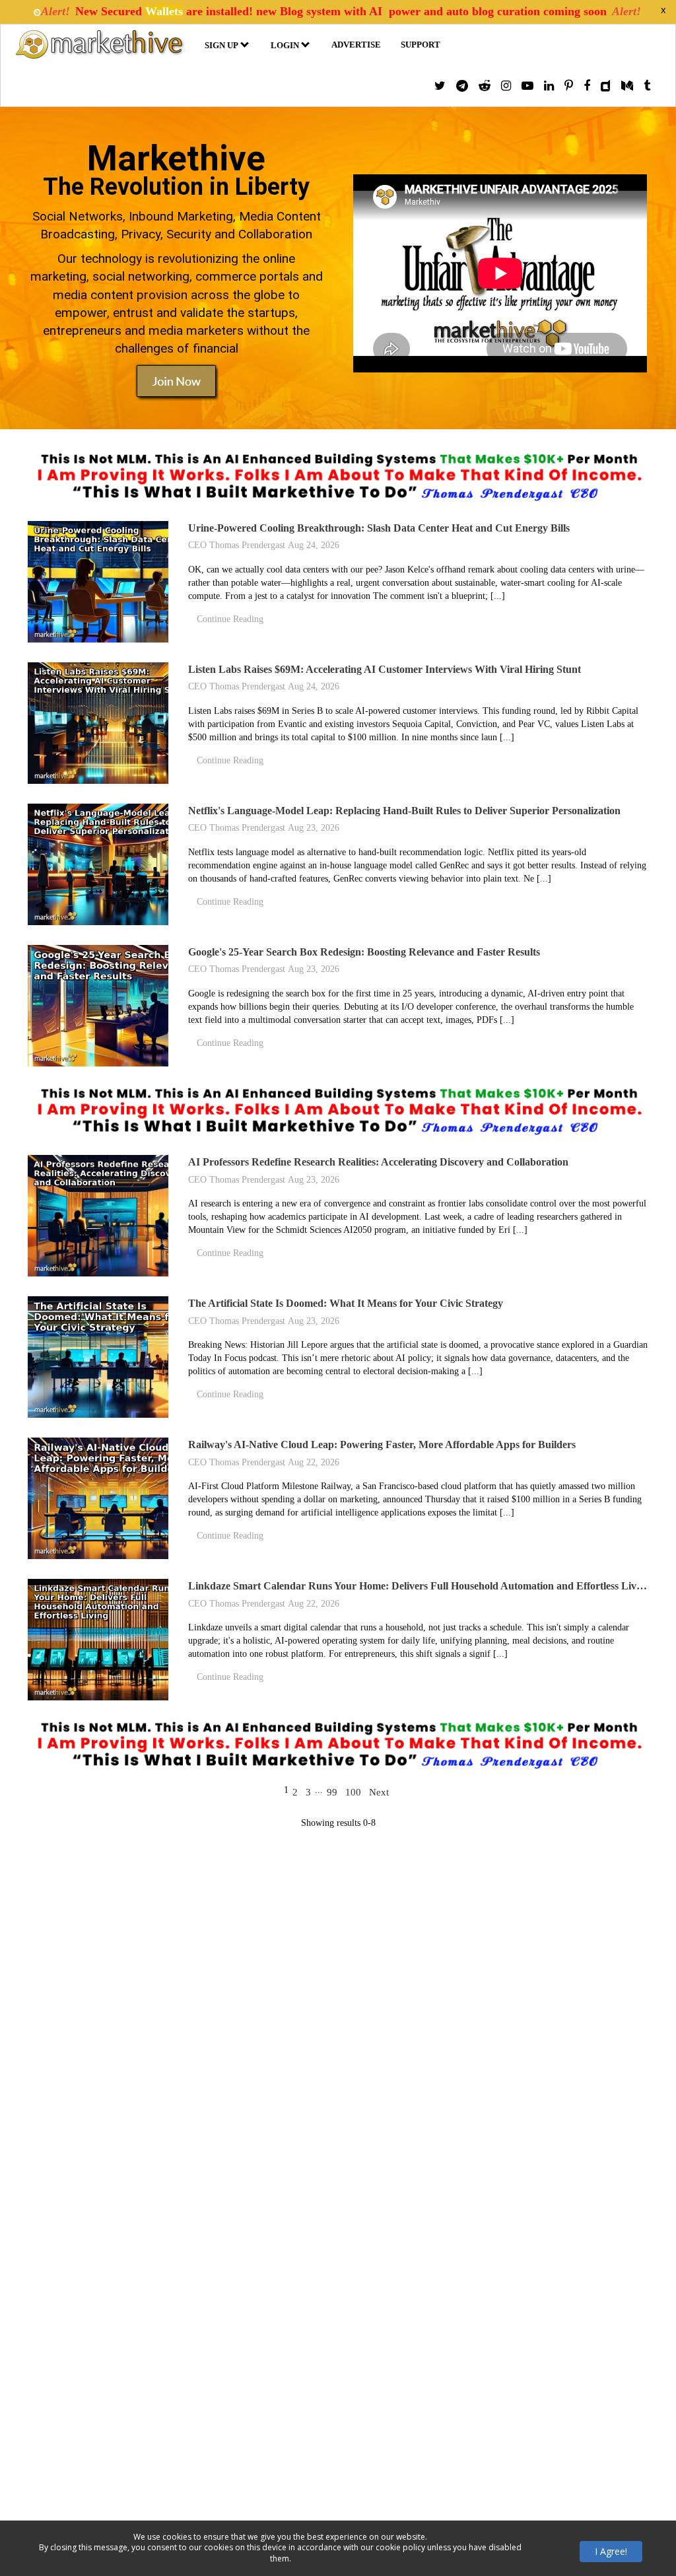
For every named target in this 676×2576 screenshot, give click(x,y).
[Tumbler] (647, 86)
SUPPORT (421, 45)
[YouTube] (527, 86)
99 (332, 1792)
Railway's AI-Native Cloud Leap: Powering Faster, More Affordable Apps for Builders (382, 1445)
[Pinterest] (569, 86)
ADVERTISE (356, 45)
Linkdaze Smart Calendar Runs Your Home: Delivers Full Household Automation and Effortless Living (419, 1586)
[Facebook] (587, 86)
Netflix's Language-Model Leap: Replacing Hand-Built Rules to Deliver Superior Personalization (404, 811)
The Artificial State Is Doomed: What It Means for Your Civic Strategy (346, 1303)
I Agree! (611, 2551)
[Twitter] (440, 86)
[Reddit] (485, 86)
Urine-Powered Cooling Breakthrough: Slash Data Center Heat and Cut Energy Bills (379, 528)
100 (353, 1792)
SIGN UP (221, 45)
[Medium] (627, 86)
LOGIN (285, 45)
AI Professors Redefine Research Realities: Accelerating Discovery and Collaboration (378, 1162)
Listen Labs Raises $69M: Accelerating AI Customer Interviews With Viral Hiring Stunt (385, 669)
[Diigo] (606, 86)
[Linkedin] (549, 86)
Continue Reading (230, 619)
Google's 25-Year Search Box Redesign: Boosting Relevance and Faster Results (364, 952)
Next (379, 1792)
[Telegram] (462, 86)
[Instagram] (506, 86)
